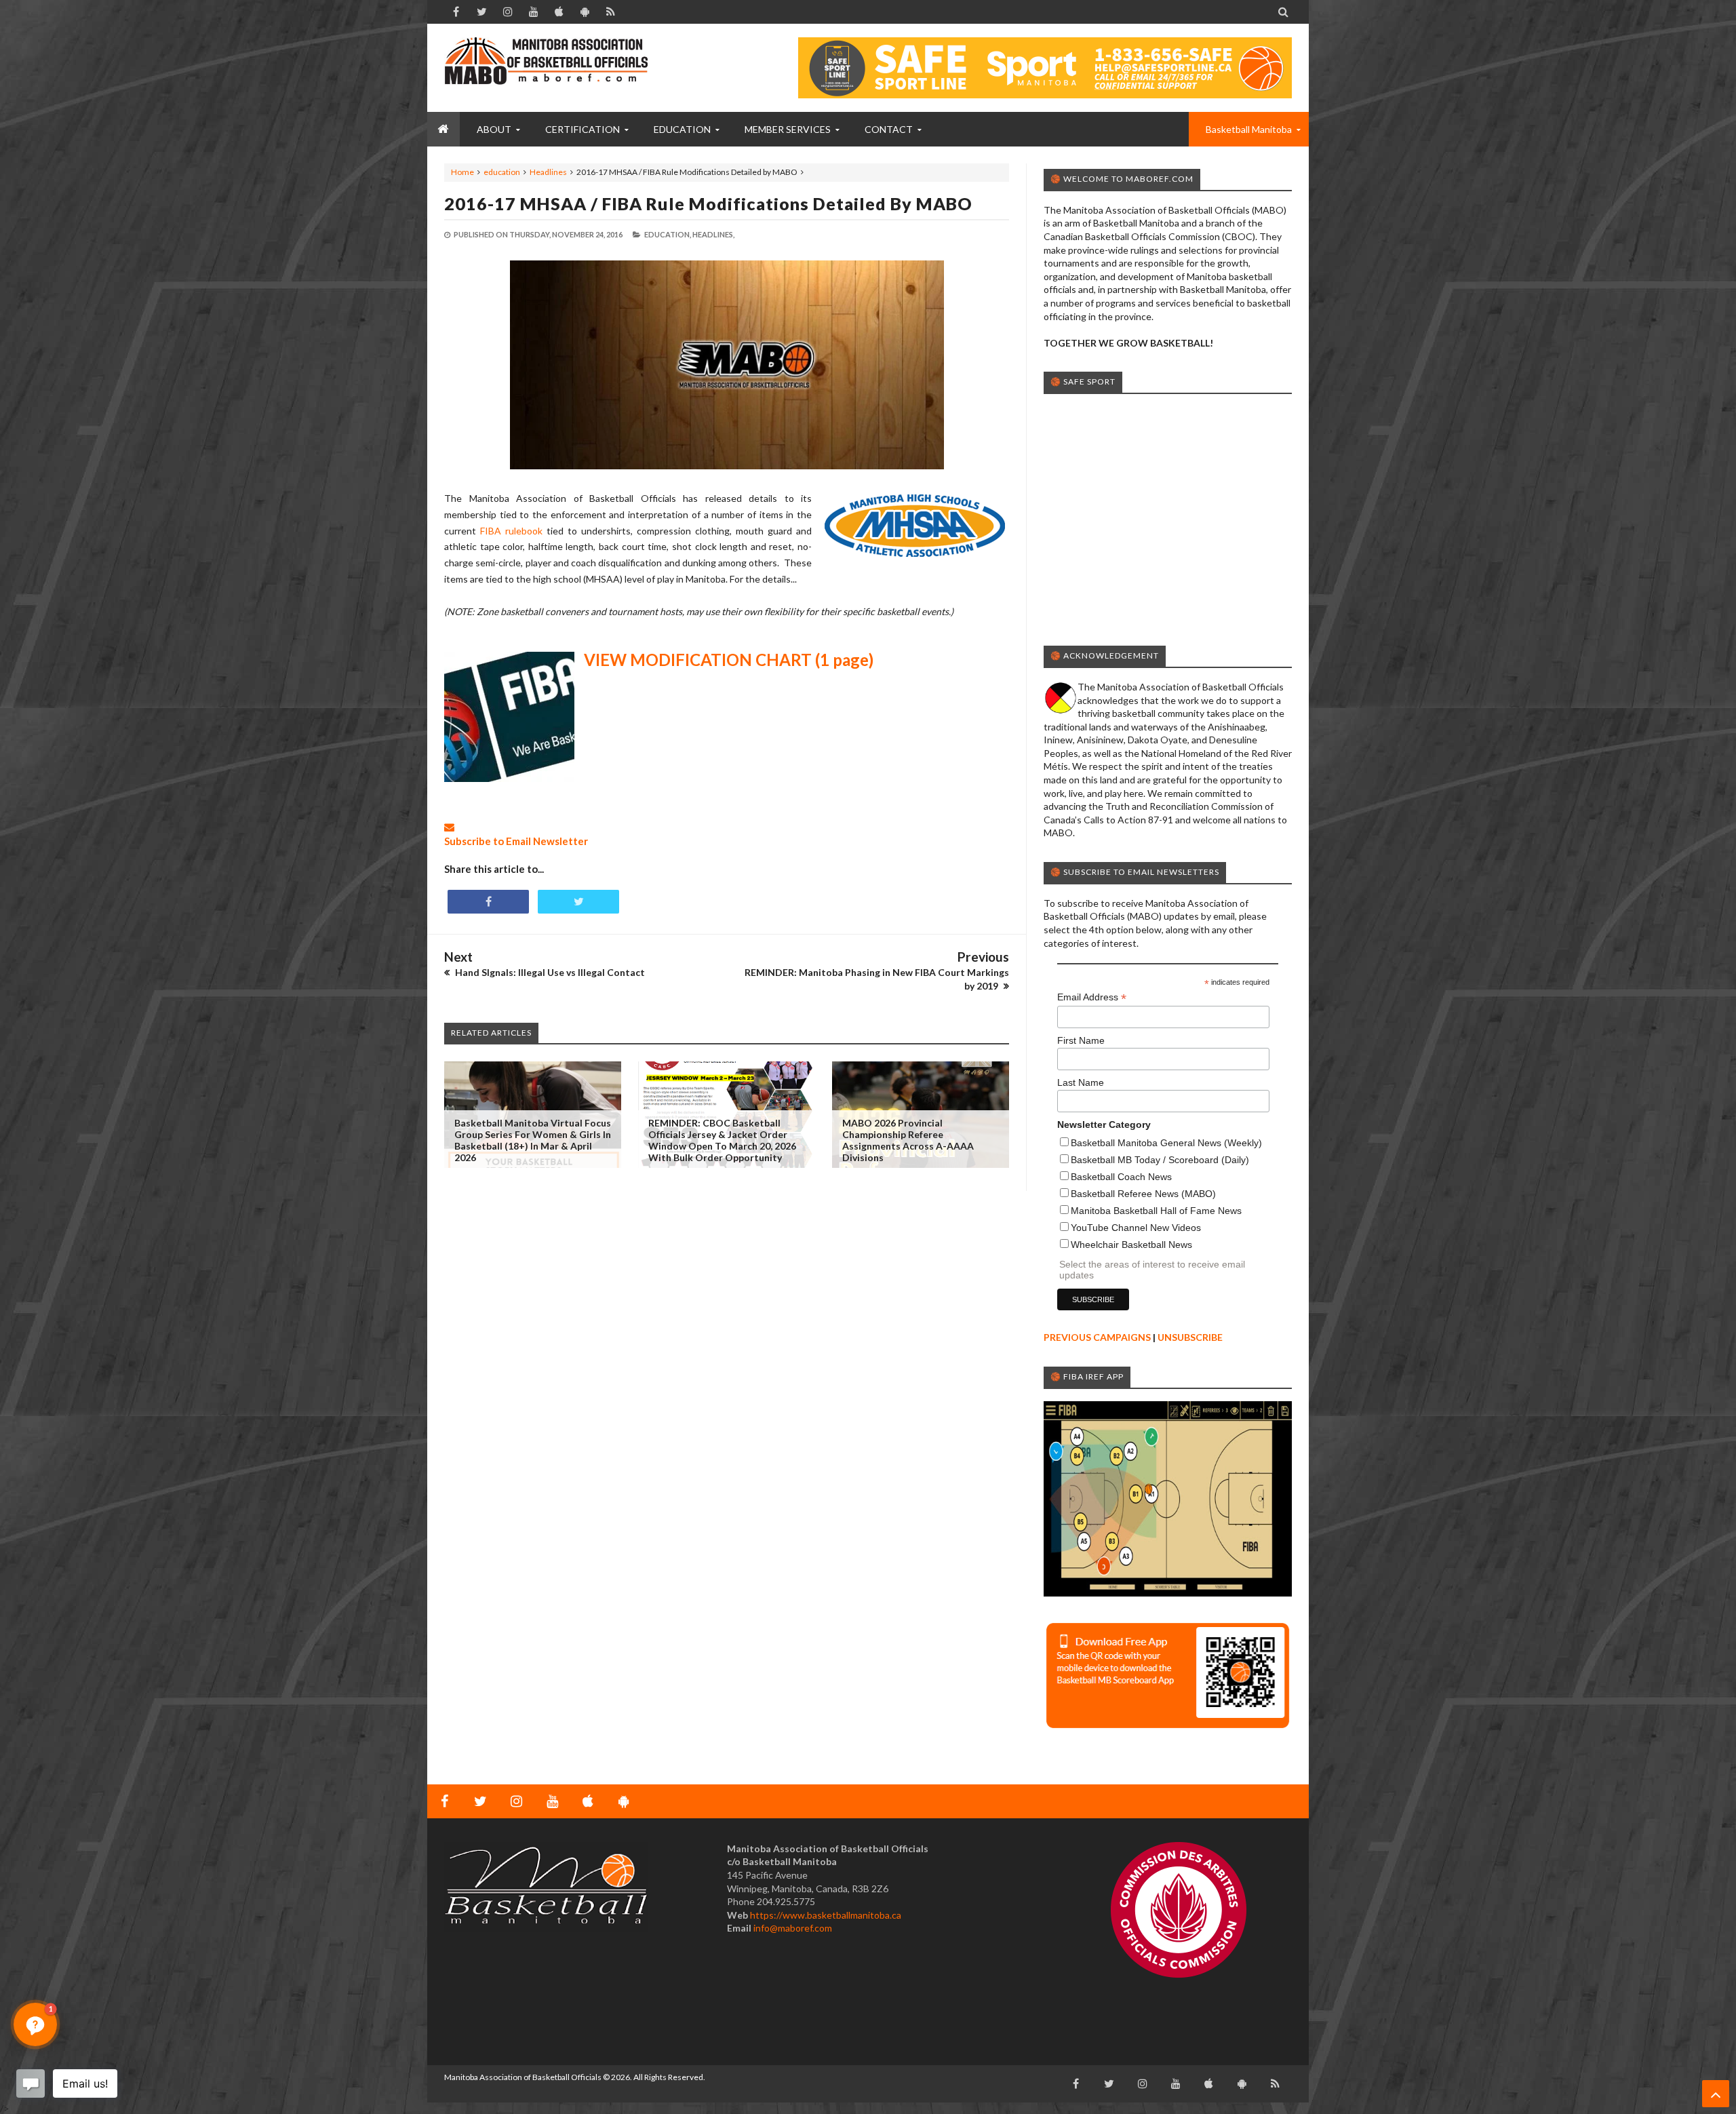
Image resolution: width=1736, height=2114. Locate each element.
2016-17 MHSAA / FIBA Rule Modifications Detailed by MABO (708, 203)
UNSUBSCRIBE (1190, 1337)
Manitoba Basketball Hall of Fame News (1156, 1211)
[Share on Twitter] (578, 902)
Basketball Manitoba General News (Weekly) (1166, 1143)
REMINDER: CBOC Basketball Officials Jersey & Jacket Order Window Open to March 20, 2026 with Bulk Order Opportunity (722, 1140)
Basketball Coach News (1121, 1177)
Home (462, 172)
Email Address (1092, 997)
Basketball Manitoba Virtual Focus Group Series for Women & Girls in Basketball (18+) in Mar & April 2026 (533, 1140)
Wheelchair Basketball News (1131, 1245)
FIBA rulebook (511, 531)
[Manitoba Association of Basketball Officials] (546, 68)
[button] (35, 2024)
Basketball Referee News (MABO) (1143, 1194)
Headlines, (713, 234)
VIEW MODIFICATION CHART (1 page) (729, 660)
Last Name (1081, 1082)
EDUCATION (682, 129)
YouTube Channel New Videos (1136, 1228)
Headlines (548, 172)
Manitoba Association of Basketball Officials (523, 2077)
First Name (1081, 1040)
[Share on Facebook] (488, 902)
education (502, 172)
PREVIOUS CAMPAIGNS (1097, 1337)
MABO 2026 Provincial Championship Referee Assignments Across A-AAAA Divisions (908, 1140)
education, (668, 234)
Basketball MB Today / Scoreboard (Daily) (1160, 1160)
